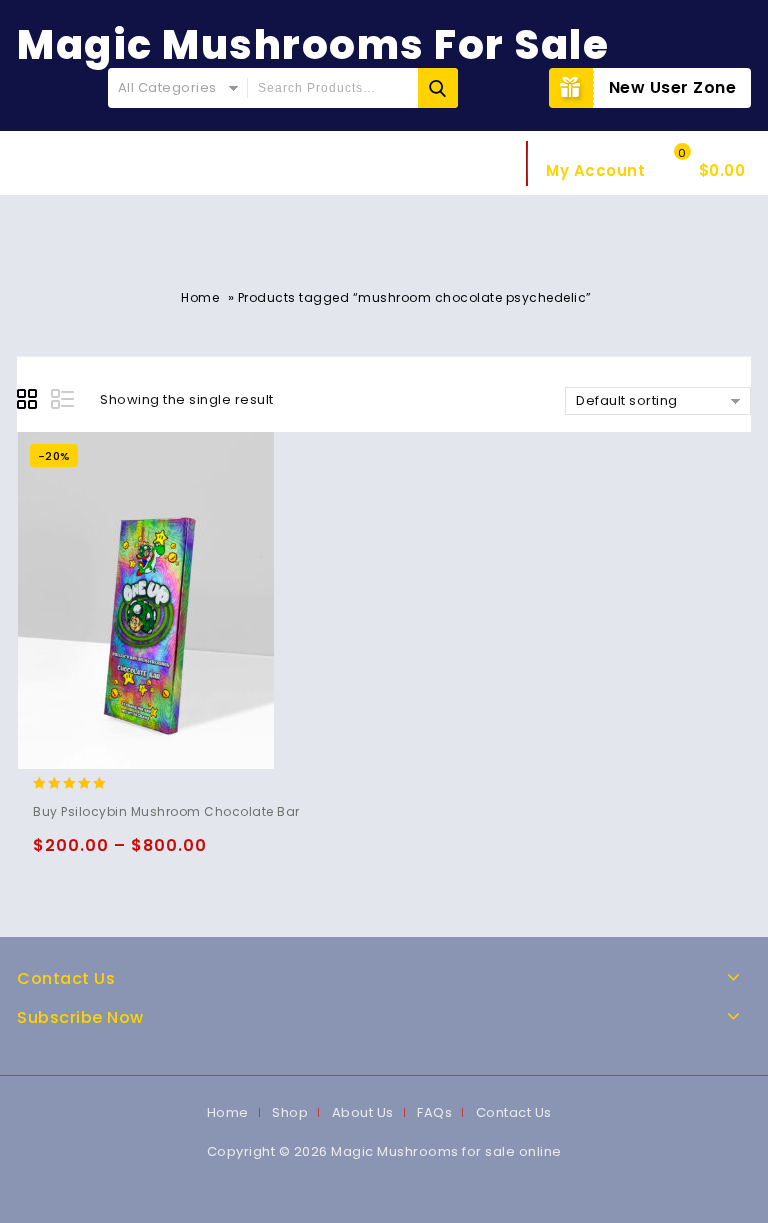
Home (200, 297)
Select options (52, 854)
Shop (290, 1112)
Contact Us (514, 1112)
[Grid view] (30, 402)
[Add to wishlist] (94, 854)
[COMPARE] (175, 854)
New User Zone (673, 87)
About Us (363, 1112)
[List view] (64, 402)
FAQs (434, 1112)
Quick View (133, 854)
